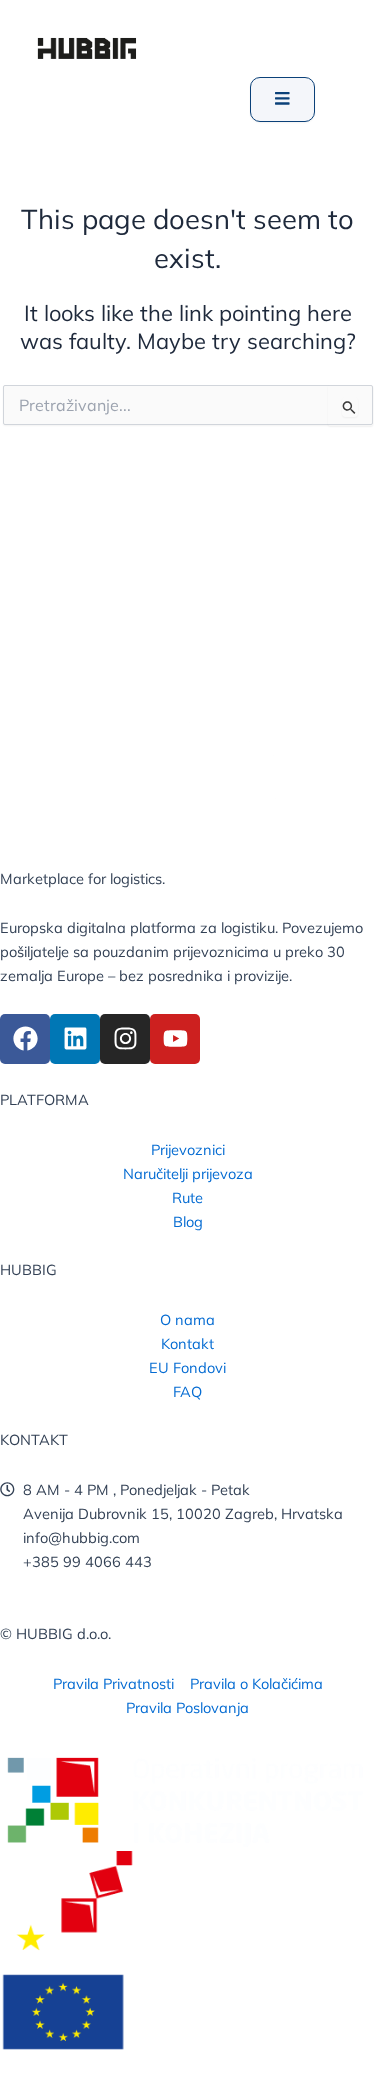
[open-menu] (282, 99)
